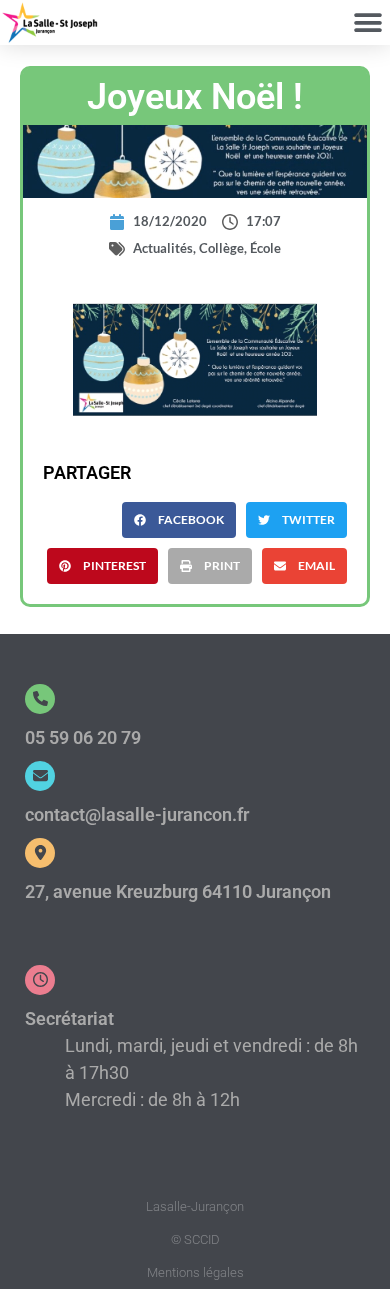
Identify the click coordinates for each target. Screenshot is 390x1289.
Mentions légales (195, 1272)
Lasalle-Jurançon (195, 1206)
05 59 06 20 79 (83, 737)
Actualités (163, 248)
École (265, 248)
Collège (221, 248)
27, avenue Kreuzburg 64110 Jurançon (178, 891)
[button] (367, 22)
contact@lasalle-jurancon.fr (137, 814)
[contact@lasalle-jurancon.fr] (40, 776)
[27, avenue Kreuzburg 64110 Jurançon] (40, 853)
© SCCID (195, 1239)
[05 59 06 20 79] (40, 699)
